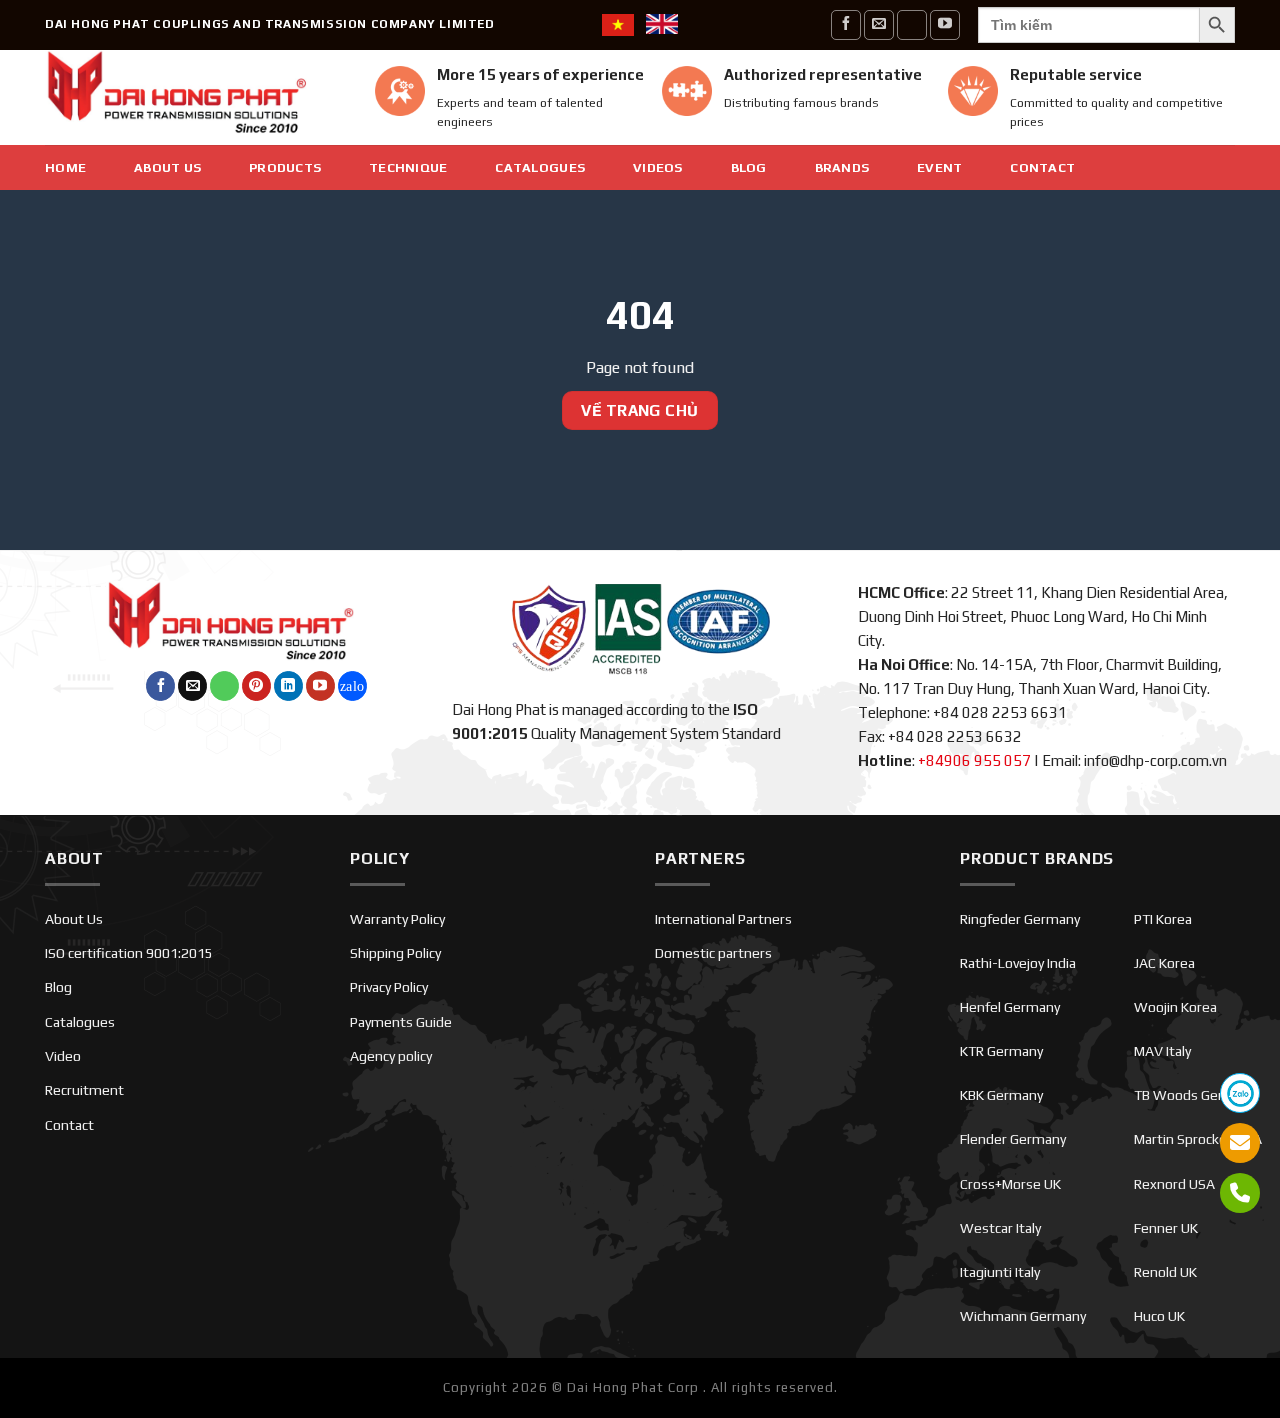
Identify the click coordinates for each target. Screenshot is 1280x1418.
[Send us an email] (879, 24)
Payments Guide (401, 1022)
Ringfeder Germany (1020, 919)
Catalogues (540, 167)
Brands (842, 167)
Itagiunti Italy (1000, 1272)
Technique (408, 167)
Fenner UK (1166, 1228)
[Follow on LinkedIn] (288, 686)
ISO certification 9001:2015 (129, 953)
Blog (749, 167)
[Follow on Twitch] (352, 686)
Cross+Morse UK (1010, 1184)
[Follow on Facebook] (846, 24)
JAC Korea (1164, 963)
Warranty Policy (397, 919)
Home (65, 167)
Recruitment (84, 1090)
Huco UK (1159, 1316)
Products (285, 167)
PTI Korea (1163, 919)
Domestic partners (713, 953)
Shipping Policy (395, 953)
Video (63, 1056)
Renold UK (1165, 1272)
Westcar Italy (1000, 1228)
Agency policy (391, 1056)
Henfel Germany (1010, 1007)
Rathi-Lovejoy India (1018, 963)
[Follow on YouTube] (945, 24)
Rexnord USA (1174, 1184)
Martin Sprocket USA (1198, 1139)
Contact (1042, 167)
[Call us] (912, 24)
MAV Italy (1162, 1051)
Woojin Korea (1175, 1007)
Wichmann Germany (1023, 1316)
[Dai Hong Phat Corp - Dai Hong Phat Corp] (195, 97)
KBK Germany (1001, 1095)
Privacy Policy (389, 987)
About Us (167, 167)
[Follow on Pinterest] (256, 686)
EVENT (939, 167)
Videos (658, 167)
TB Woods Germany (1195, 1095)
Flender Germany (1013, 1139)
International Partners (723, 919)
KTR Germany (1001, 1051)
